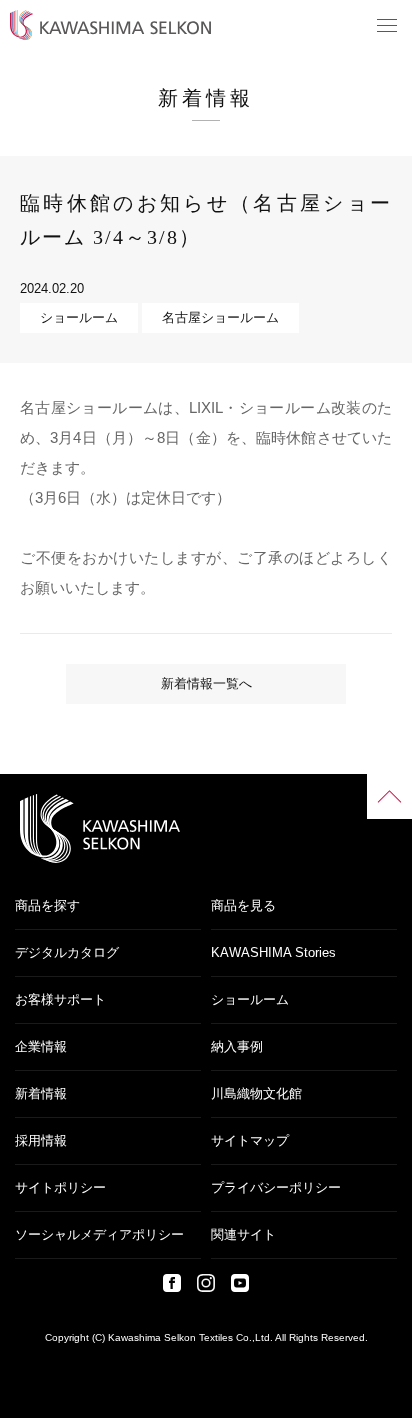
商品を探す (47, 905)
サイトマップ (250, 1140)
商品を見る (243, 905)
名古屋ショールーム (220, 317)
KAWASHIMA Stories (273, 952)
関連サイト (243, 1234)
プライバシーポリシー (276, 1187)
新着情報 (41, 1093)
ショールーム (79, 317)
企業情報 (41, 1046)
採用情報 (41, 1140)
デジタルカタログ (67, 952)
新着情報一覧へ (206, 683)
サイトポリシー (60, 1187)
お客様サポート (60, 999)
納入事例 (237, 1046)
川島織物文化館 (256, 1093)
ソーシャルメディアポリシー (99, 1234)
